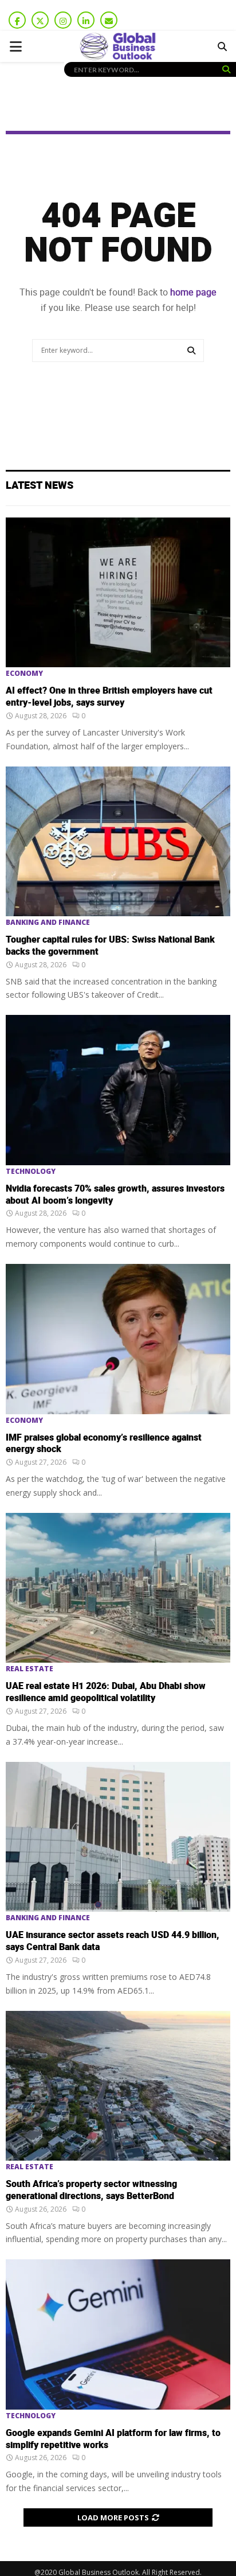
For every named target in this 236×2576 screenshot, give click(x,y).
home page (193, 292)
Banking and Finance (48, 923)
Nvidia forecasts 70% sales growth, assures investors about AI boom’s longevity (115, 1195)
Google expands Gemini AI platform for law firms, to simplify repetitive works (113, 2439)
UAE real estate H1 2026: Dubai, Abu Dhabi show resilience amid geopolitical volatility (106, 1692)
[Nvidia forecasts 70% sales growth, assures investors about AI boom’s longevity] (118, 1090)
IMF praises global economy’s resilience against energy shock (104, 1444)
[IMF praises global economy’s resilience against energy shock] (118, 1339)
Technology (31, 1172)
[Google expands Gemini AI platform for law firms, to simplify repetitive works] (118, 2334)
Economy (24, 674)
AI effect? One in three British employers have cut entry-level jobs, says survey (109, 697)
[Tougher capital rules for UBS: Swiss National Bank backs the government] (118, 841)
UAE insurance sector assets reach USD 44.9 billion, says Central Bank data (113, 1941)
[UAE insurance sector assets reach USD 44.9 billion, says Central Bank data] (118, 1837)
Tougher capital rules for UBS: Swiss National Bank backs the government (110, 946)
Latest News (40, 486)
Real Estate (29, 1669)
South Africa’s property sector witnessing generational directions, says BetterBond (91, 2190)
